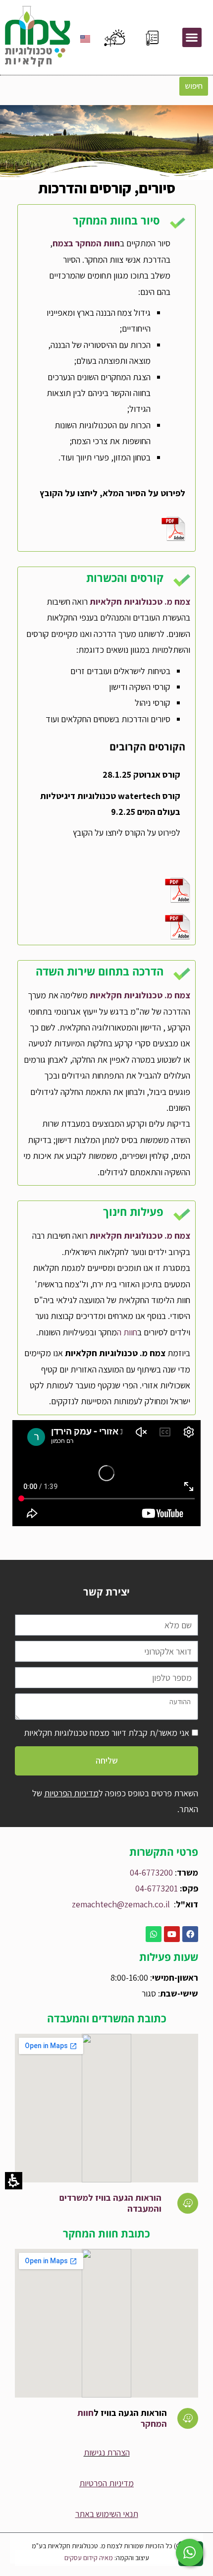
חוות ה (127, 1332)
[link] (188, 2203)
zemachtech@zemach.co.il (121, 1904)
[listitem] (193, 37)
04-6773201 (157, 1888)
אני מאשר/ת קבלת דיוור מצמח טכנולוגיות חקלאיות (106, 1733)
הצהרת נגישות (107, 2452)
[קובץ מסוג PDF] (106, 528)
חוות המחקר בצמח (86, 243)
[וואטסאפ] (154, 1934)
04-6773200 (151, 1872)
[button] (192, 37)
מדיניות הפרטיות (71, 1793)
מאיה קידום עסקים (89, 2558)
